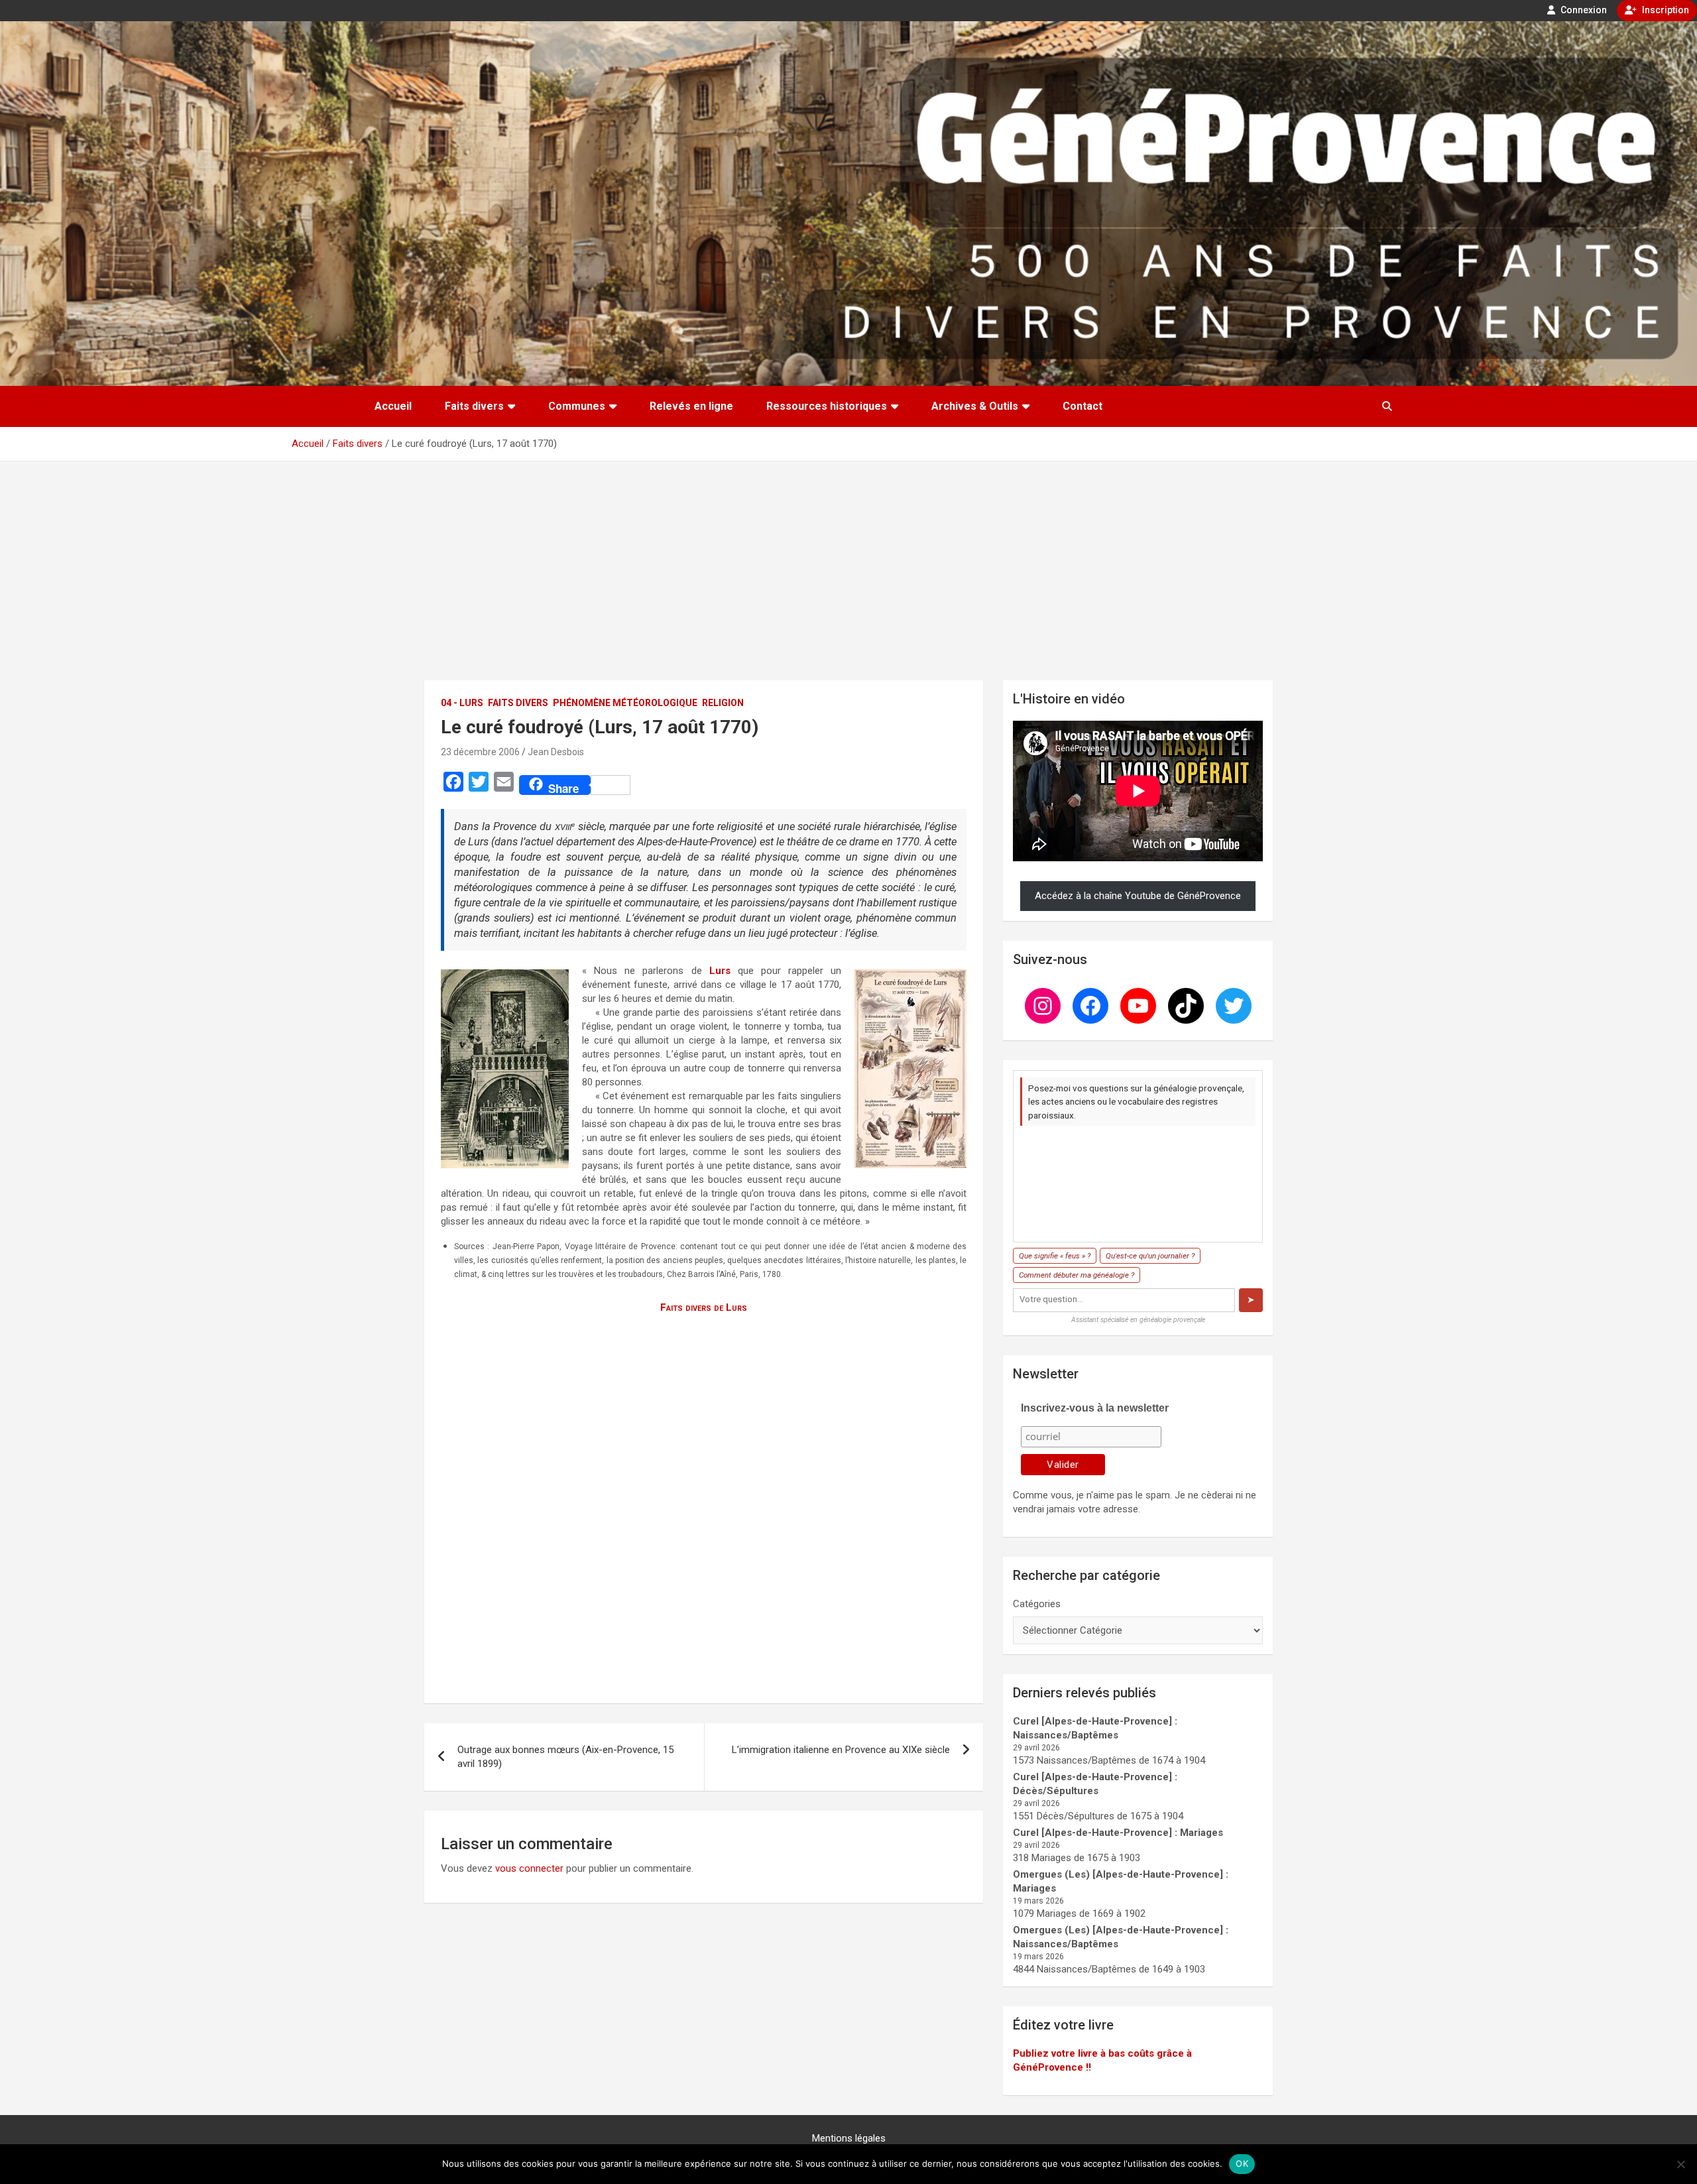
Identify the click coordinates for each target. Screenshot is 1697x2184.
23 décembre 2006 (480, 752)
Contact (1083, 406)
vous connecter (529, 1868)
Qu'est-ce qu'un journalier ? (1150, 1256)
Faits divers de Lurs (704, 1307)
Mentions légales (849, 2138)
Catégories (1037, 1604)
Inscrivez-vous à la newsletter (1095, 1408)
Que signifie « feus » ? (1055, 1256)
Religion (723, 703)
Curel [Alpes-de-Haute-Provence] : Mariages (1118, 1833)
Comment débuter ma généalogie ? (1077, 1275)
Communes (577, 406)
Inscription (1665, 10)
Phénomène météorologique (625, 703)
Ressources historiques (827, 406)
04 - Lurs (462, 703)
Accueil (393, 406)
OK (1242, 2163)
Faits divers (474, 406)
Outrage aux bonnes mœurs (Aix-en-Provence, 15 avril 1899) (565, 1757)
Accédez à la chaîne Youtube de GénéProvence (1138, 896)
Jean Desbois (556, 752)
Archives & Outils (975, 406)
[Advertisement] (848, 561)
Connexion (1583, 10)
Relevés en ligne (691, 406)
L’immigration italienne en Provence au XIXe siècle (841, 1750)
